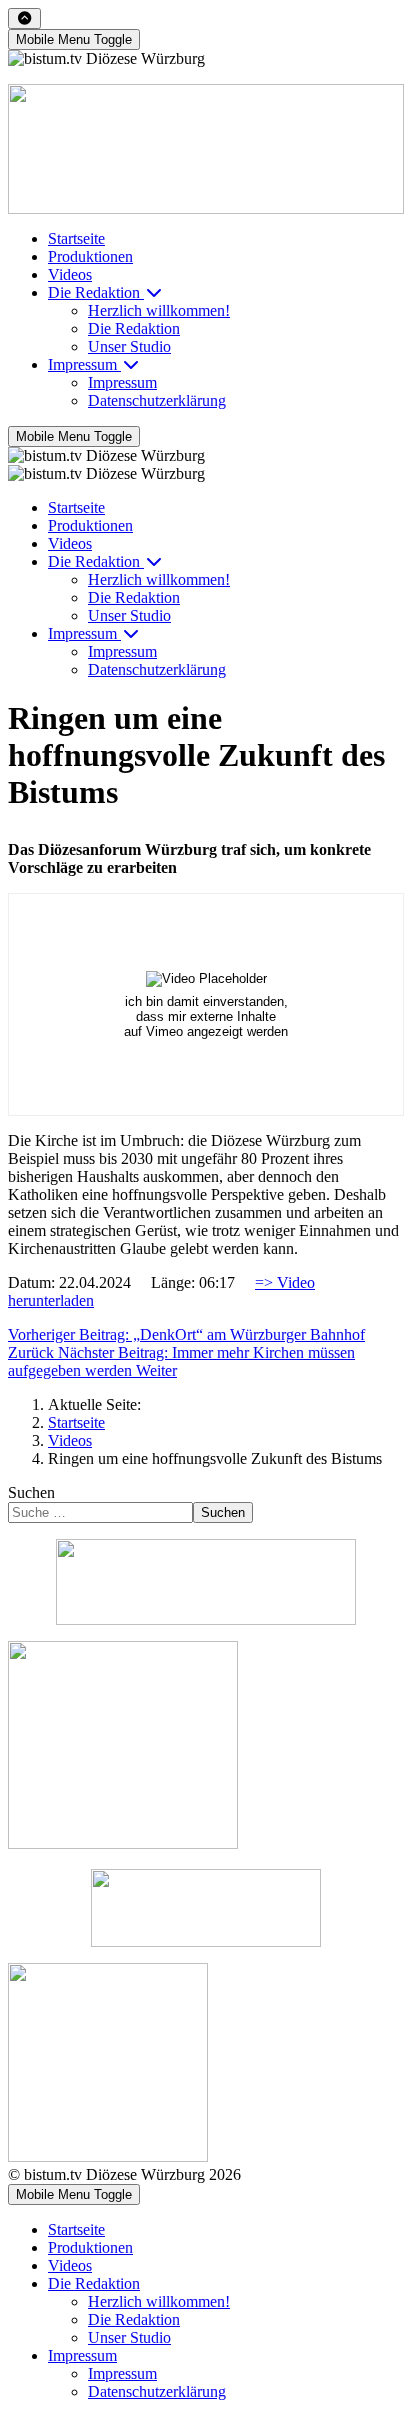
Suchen (31, 1492)
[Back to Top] (24, 18)
